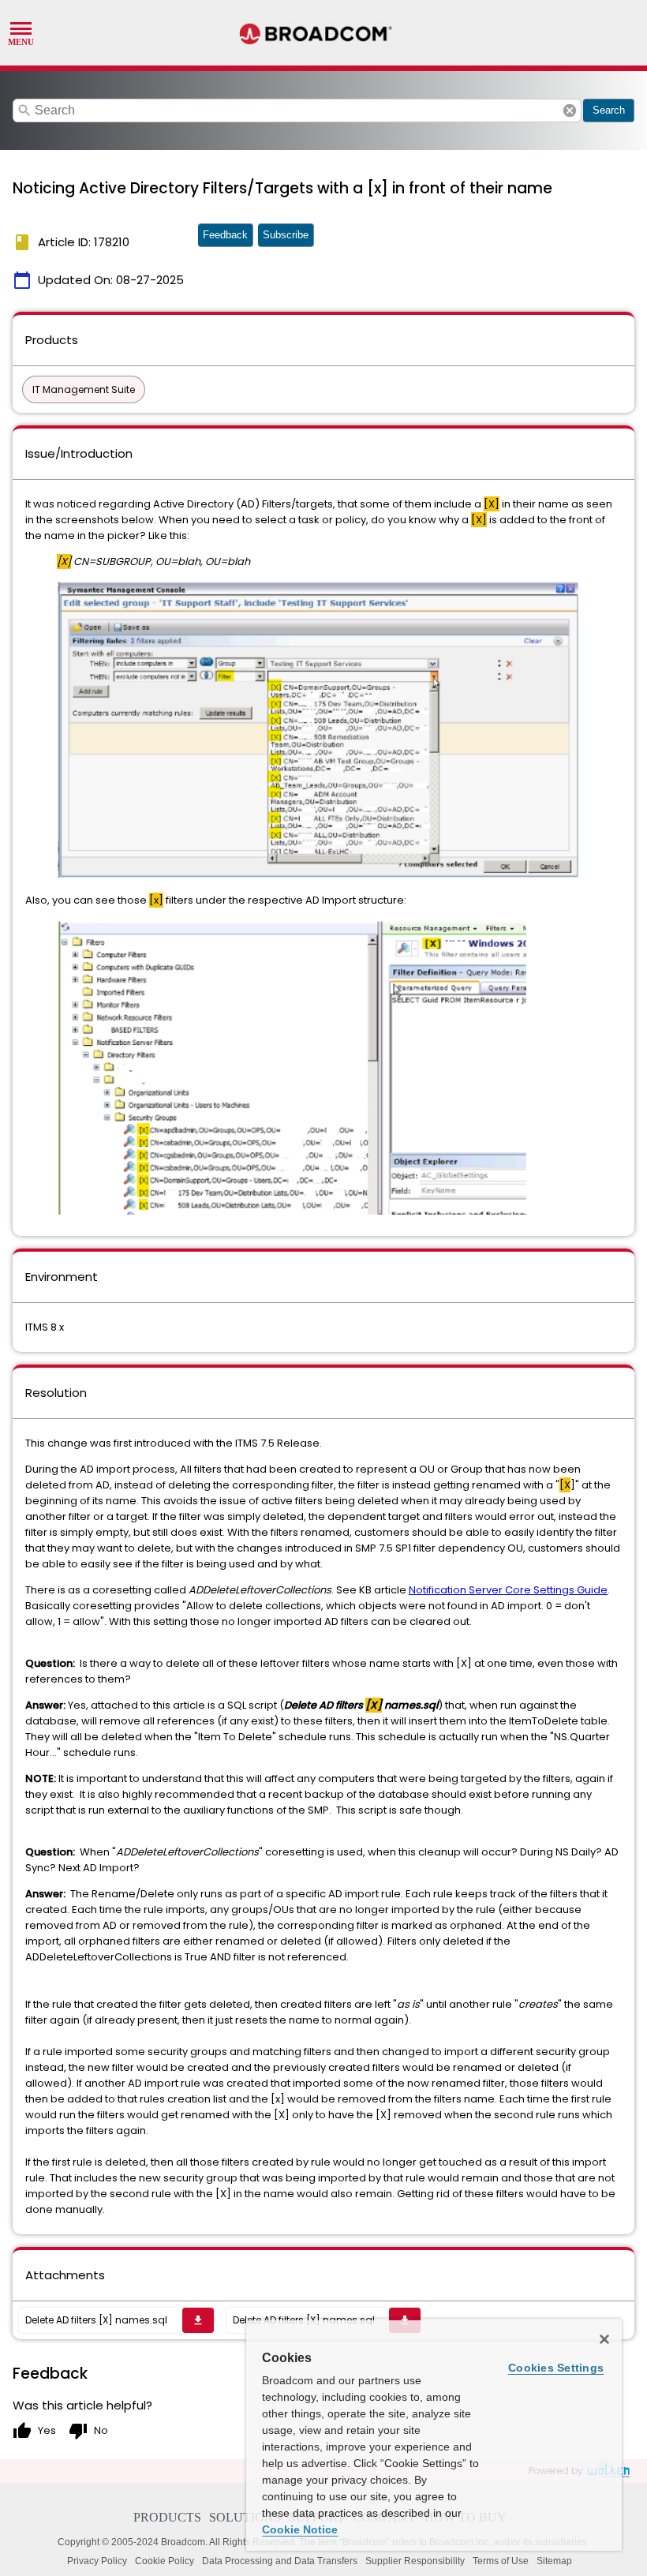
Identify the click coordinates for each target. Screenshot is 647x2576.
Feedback (225, 235)
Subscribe (286, 235)
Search (609, 110)
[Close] (604, 2339)
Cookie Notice (300, 2529)
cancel (570, 110)
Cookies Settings (556, 2368)
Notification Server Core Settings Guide (508, 1590)
